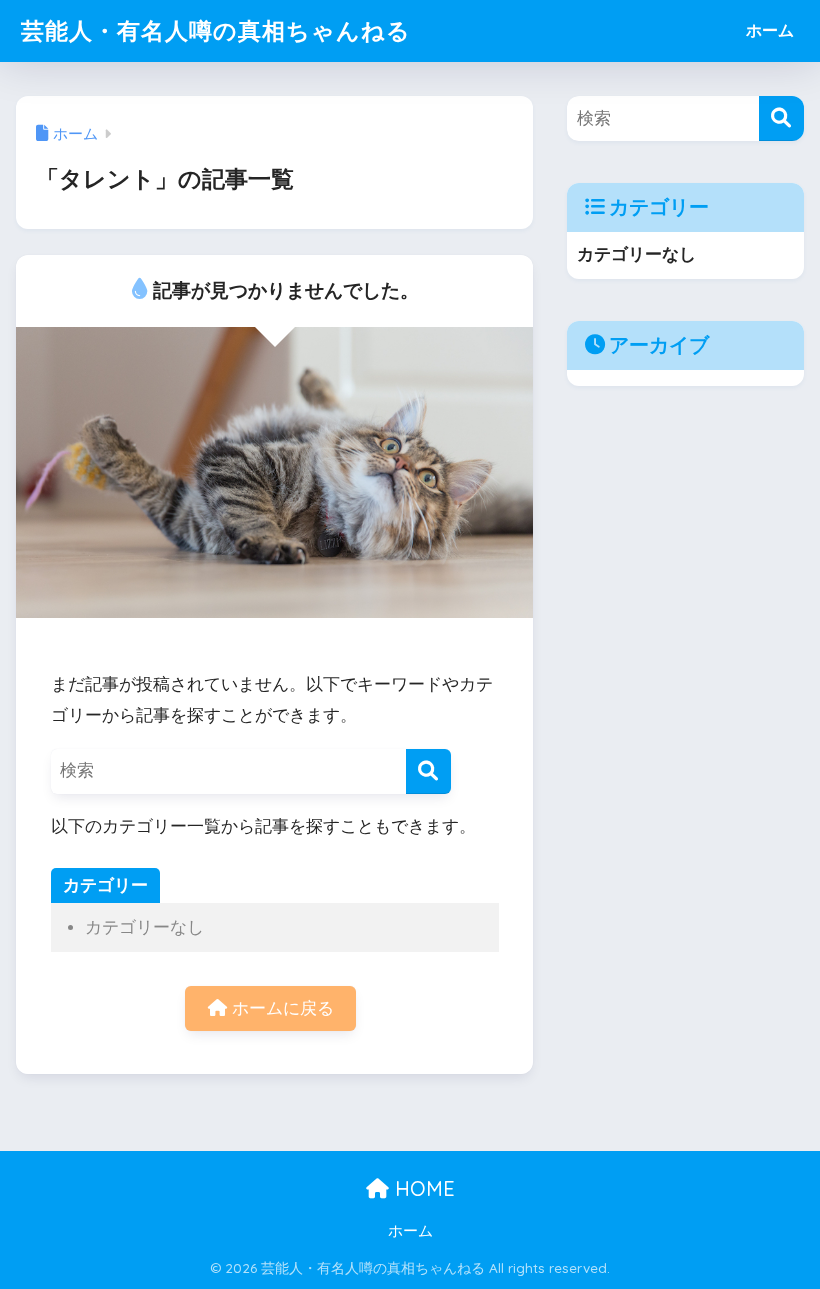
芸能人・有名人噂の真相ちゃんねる (216, 30)
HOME (422, 1188)
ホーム (770, 30)
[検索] (428, 771)
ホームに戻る (280, 1008)
